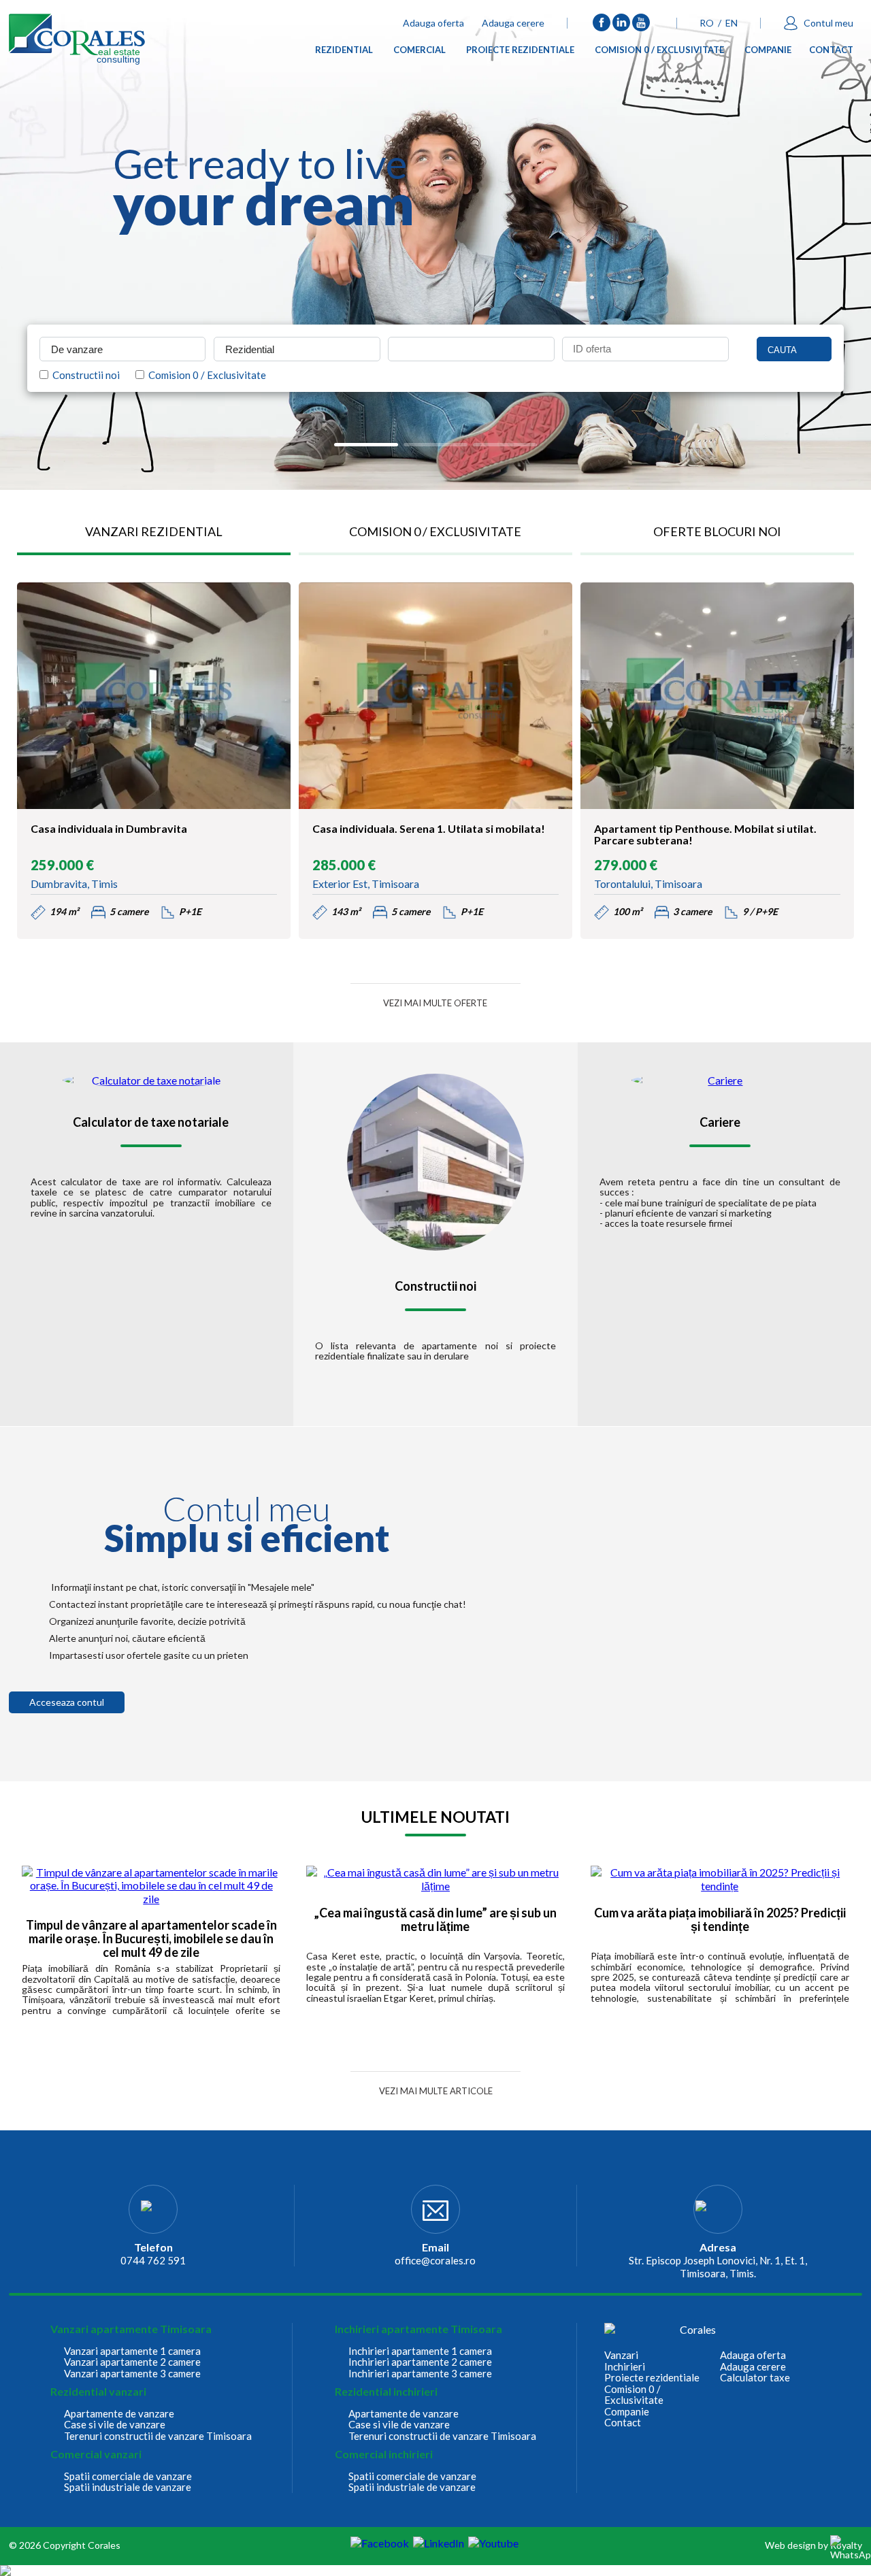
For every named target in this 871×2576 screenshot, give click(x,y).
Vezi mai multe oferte (435, 1003)
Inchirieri (625, 2367)
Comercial (420, 52)
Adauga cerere (513, 23)
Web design (790, 2545)
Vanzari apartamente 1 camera (132, 2351)
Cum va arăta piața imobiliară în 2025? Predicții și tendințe (720, 1920)
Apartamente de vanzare (119, 2414)
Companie (768, 52)
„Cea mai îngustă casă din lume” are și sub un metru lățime (435, 1920)
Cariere (720, 1123)
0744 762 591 (153, 2260)
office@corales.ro (435, 2260)
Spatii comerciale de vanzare (128, 2476)
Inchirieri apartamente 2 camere (420, 2362)
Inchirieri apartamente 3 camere (420, 2374)
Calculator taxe (755, 2378)
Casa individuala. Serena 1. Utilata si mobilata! (429, 829)
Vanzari (621, 2355)
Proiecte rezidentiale (520, 52)
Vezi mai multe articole (436, 2091)
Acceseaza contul (67, 1702)
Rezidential (344, 52)
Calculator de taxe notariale (151, 1123)
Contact (831, 52)
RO (707, 23)
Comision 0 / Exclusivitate (659, 52)
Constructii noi (84, 375)
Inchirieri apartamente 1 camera (420, 2351)
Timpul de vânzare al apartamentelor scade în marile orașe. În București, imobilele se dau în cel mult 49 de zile (151, 1939)
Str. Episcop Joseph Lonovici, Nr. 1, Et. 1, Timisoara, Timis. (718, 2267)
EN (732, 23)
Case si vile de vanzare (115, 2425)
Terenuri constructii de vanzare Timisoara (158, 2436)
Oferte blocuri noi (717, 531)
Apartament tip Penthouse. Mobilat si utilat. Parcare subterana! (705, 835)
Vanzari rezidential (154, 531)
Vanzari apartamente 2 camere (132, 2362)
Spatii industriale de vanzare (128, 2487)
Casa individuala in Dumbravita (109, 829)
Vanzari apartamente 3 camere (132, 2374)
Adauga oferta (433, 23)
